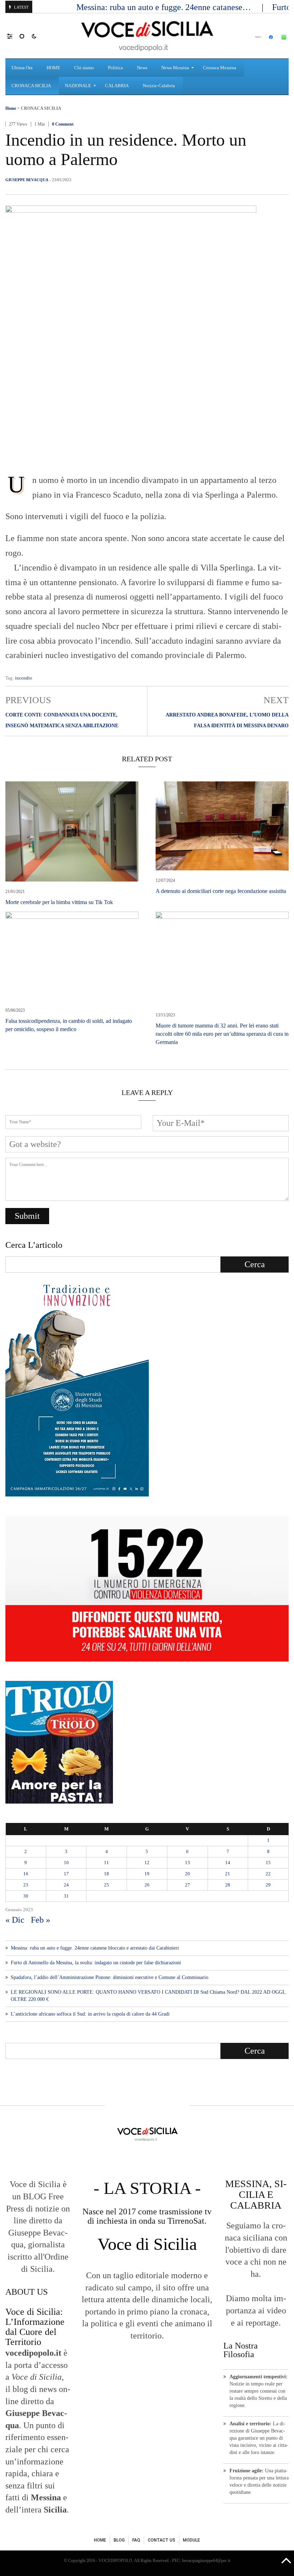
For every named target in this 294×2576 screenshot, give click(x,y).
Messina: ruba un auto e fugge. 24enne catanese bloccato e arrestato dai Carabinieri (95, 1948)
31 (66, 1896)
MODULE (191, 2540)
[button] (13, 36)
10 (66, 1863)
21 (228, 1874)
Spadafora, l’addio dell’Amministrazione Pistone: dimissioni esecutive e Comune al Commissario (110, 1977)
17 (66, 1874)
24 (66, 1885)
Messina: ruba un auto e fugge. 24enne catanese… (165, 7)
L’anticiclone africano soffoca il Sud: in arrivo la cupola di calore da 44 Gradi (90, 2014)
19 (147, 1874)
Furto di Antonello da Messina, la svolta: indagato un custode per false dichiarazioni (96, 1963)
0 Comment (63, 124)
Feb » (41, 1920)
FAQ (136, 2540)
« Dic (15, 1920)
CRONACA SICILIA (41, 108)
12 (147, 1863)
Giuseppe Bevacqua (27, 180)
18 (106, 1874)
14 (228, 1863)
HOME (100, 2540)
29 (268, 1885)
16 (26, 1874)
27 (188, 1885)
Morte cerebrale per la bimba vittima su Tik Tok (59, 902)
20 (188, 1874)
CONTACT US (162, 2540)
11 (106, 1863)
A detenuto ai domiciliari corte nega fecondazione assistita (221, 891)
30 (26, 1896)
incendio (24, 678)
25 (106, 1885)
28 (228, 1885)
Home (11, 108)
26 (147, 1885)
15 (268, 1863)
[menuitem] (23, 68)
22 (268, 1874)
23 (26, 1885)
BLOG (119, 2540)
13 (188, 1863)
